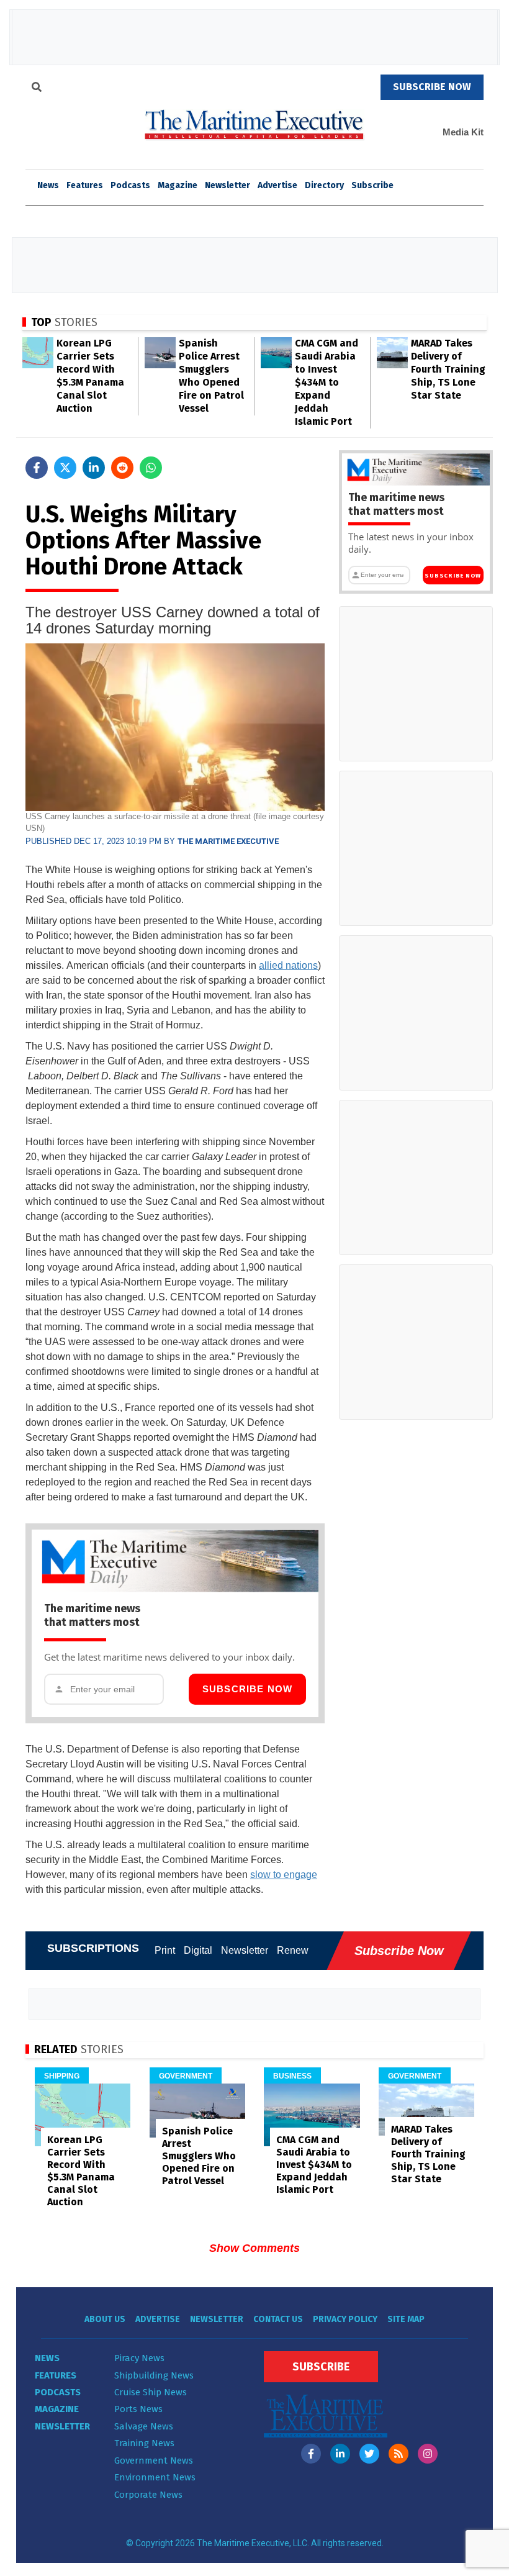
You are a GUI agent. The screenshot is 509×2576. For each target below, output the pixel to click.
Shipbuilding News (154, 2375)
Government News (154, 2460)
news (48, 185)
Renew (293, 1950)
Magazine (178, 185)
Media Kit (463, 132)
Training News (144, 2443)
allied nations (288, 965)
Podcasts (130, 185)
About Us (105, 2319)
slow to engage (284, 1875)
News (47, 2358)
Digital (198, 1950)
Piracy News (139, 2358)
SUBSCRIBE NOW (432, 87)
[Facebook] (311, 2454)
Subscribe (372, 185)
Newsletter (227, 185)
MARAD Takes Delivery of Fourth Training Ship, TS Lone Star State (448, 369)
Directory (324, 185)
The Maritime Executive (228, 841)
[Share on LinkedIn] (94, 468)
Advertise (277, 185)
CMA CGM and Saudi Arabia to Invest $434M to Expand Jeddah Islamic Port (327, 382)
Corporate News (148, 2495)
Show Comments (254, 2248)
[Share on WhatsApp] (151, 468)
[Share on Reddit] (122, 468)
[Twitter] (369, 2454)
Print (165, 1950)
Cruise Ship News (151, 2392)
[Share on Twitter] (65, 468)
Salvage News (144, 2426)
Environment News (155, 2477)
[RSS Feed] (399, 2454)
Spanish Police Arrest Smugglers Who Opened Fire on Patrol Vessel (199, 2156)
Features (85, 185)
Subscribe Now (248, 1689)
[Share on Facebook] (37, 468)
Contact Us (278, 2319)
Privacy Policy (345, 2319)
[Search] (37, 89)
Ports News (138, 2409)
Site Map (406, 2319)
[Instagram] (428, 2454)
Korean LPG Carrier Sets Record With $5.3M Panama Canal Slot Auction (81, 2171)
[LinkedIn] (340, 2454)
